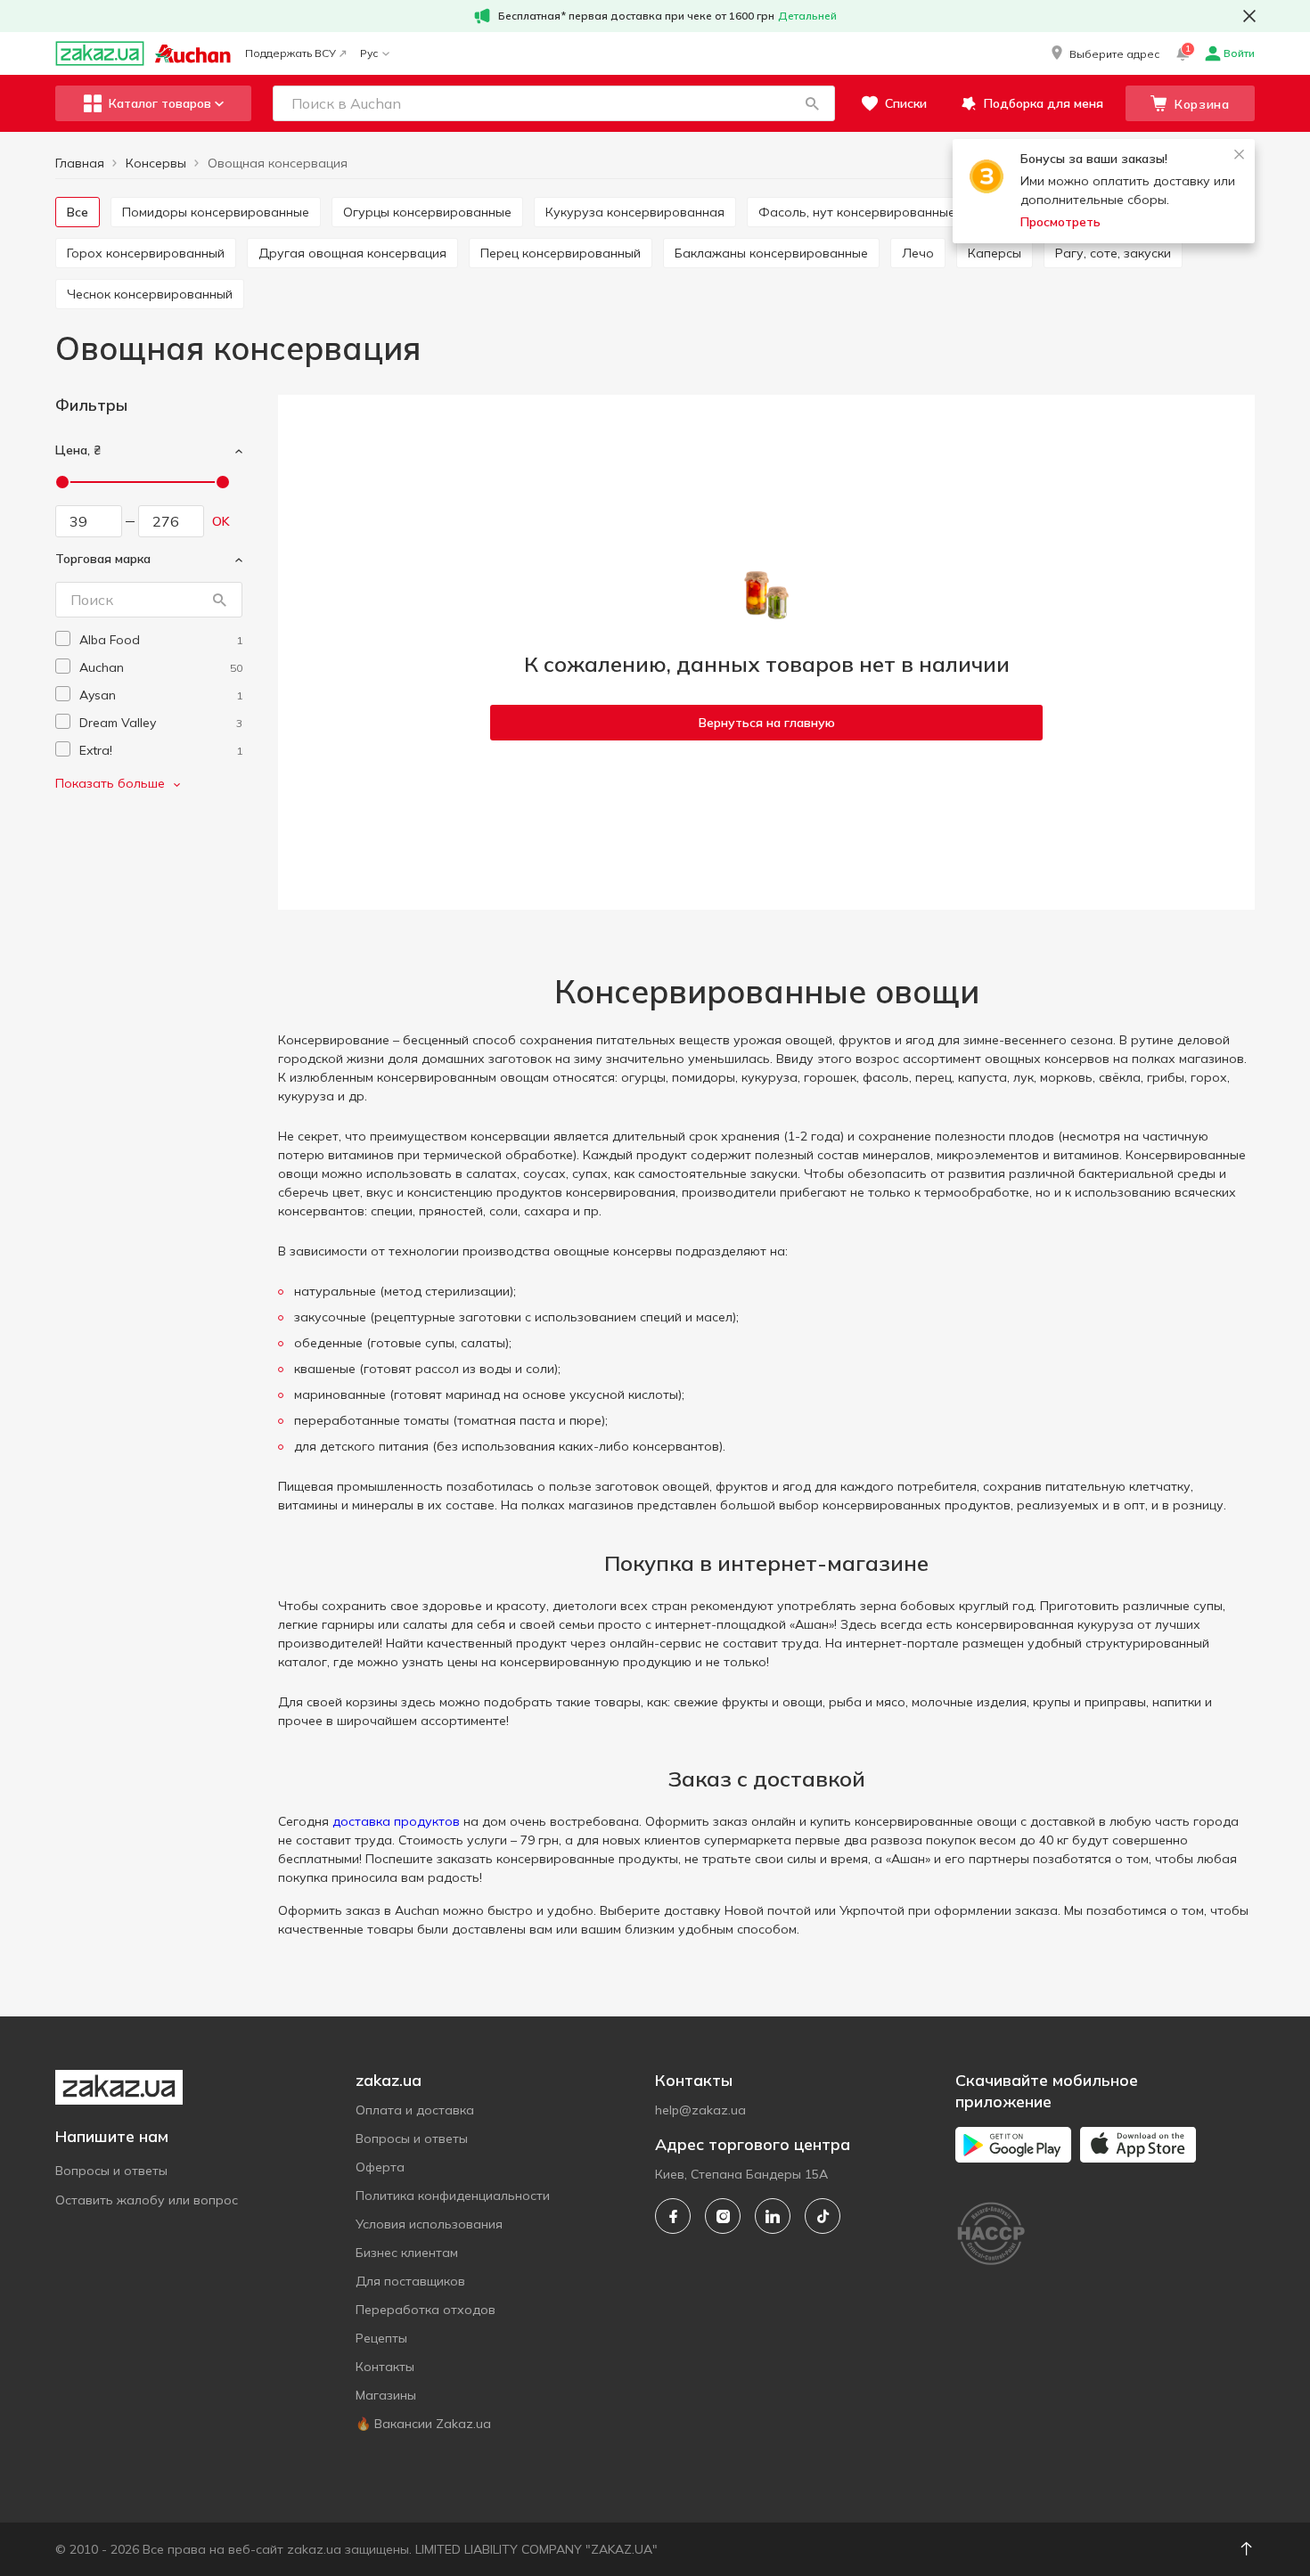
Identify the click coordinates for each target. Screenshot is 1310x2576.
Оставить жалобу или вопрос (147, 2200)
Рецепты (381, 2338)
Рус (369, 53)
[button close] (1249, 16)
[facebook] (673, 2216)
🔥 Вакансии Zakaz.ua (423, 2424)
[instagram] (723, 2216)
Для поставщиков (410, 2281)
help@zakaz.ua (700, 2110)
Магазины (386, 2395)
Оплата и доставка (415, 2110)
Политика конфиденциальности (453, 2196)
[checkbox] (63, 638)
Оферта (380, 2167)
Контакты (385, 2367)
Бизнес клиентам (407, 2253)
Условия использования (429, 2224)
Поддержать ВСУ (291, 53)
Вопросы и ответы (111, 2171)
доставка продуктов (396, 1821)
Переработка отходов (426, 2310)
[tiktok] (823, 2216)
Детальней (807, 16)
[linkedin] (773, 2216)
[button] (1104, 53)
